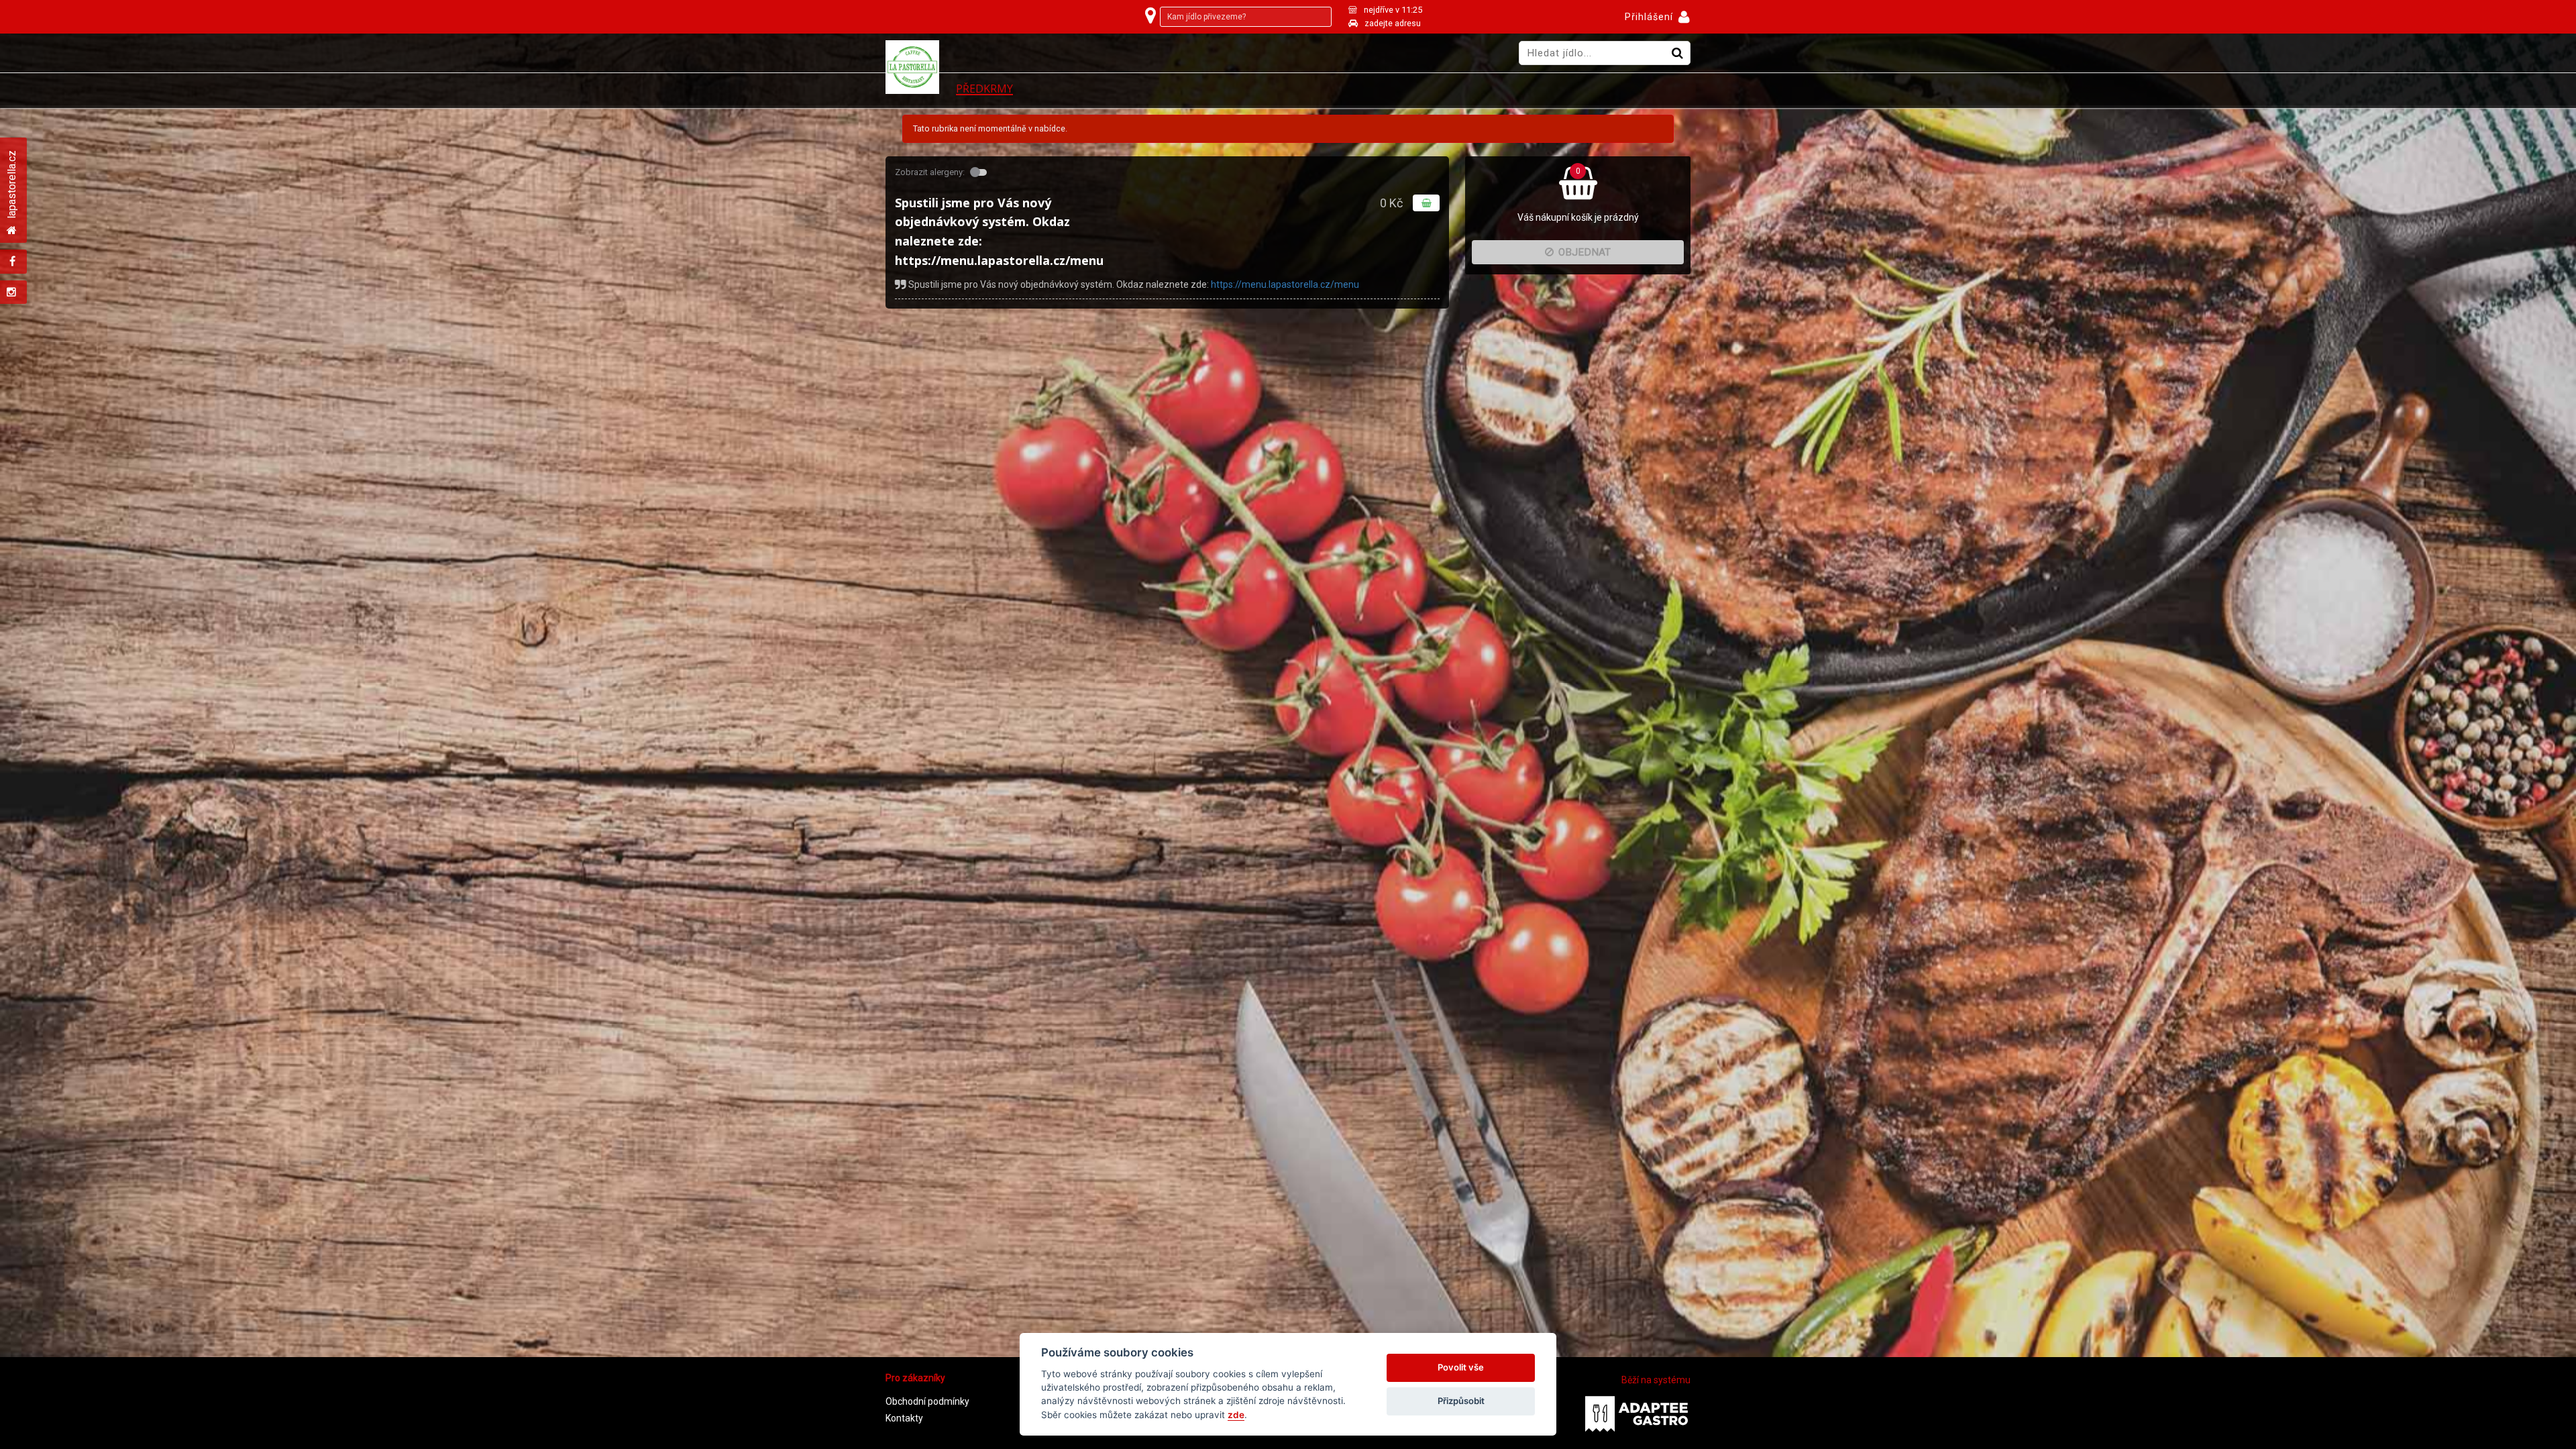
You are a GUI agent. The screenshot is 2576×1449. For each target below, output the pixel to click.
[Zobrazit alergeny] (980, 172)
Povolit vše (1461, 1367)
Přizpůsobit (1461, 1401)
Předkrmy (984, 89)
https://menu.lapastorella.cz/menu (1285, 284)
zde (1236, 1415)
